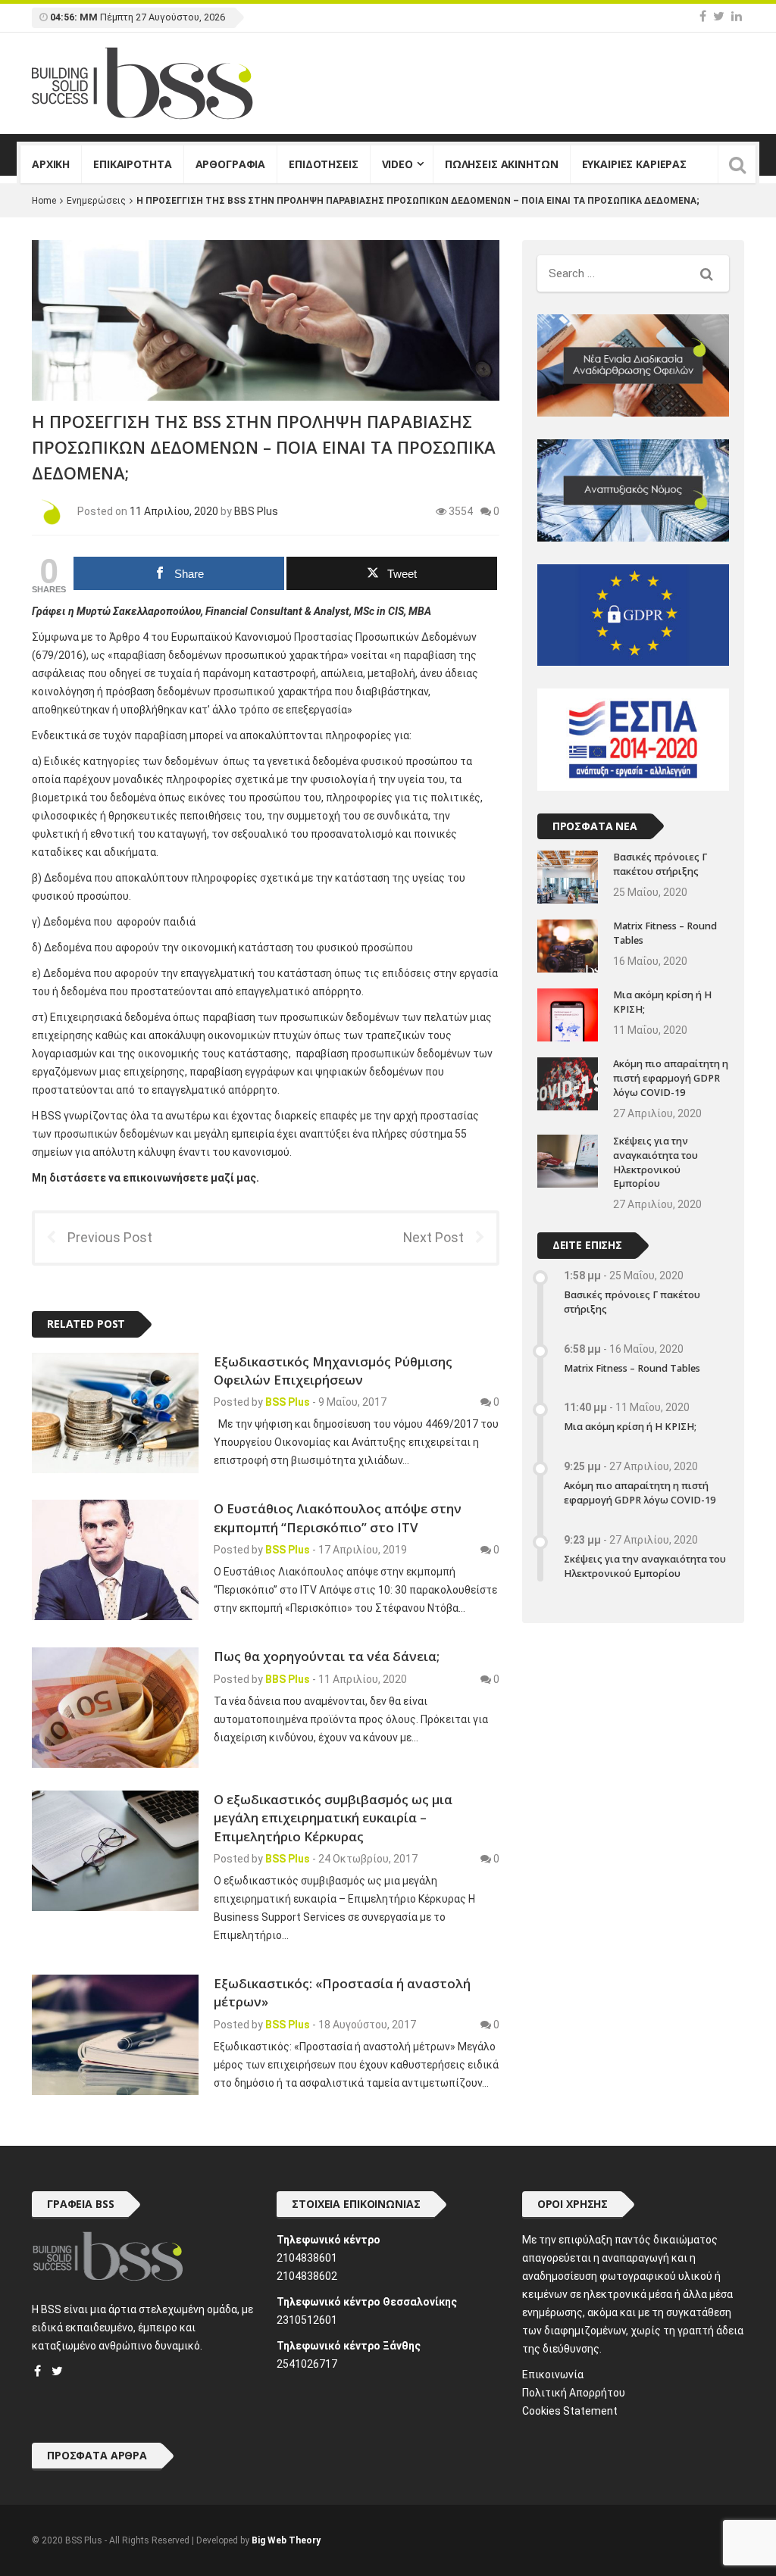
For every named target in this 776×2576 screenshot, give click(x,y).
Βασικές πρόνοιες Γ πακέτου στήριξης (660, 864)
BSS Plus (288, 1402)
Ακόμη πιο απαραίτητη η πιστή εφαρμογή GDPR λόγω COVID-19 (671, 1078)
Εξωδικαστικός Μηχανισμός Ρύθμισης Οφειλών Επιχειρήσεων (333, 1371)
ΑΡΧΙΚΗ (51, 164)
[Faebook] (38, 2371)
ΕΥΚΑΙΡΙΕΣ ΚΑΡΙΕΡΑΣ (634, 164)
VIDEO (397, 164)
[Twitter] (719, 16)
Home (44, 201)
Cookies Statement (570, 2411)
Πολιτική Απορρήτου (574, 2393)
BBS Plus (256, 511)
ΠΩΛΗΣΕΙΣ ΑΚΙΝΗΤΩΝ (502, 164)
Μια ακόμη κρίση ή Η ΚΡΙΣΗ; (630, 1427)
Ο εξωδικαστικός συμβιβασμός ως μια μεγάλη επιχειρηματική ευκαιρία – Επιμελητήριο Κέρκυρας (333, 1818)
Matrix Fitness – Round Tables (632, 1368)
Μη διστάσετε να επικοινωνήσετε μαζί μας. (145, 1178)
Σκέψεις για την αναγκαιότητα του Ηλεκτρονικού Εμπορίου (656, 1163)
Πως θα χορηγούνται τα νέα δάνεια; (327, 1656)
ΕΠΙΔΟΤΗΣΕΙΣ (323, 164)
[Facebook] (703, 16)
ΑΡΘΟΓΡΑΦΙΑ (231, 164)
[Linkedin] (737, 16)
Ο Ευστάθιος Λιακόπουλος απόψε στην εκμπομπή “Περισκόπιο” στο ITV (338, 1517)
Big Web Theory (286, 2540)
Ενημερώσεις (96, 201)
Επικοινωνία (553, 2375)
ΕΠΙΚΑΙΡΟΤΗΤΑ (132, 164)
